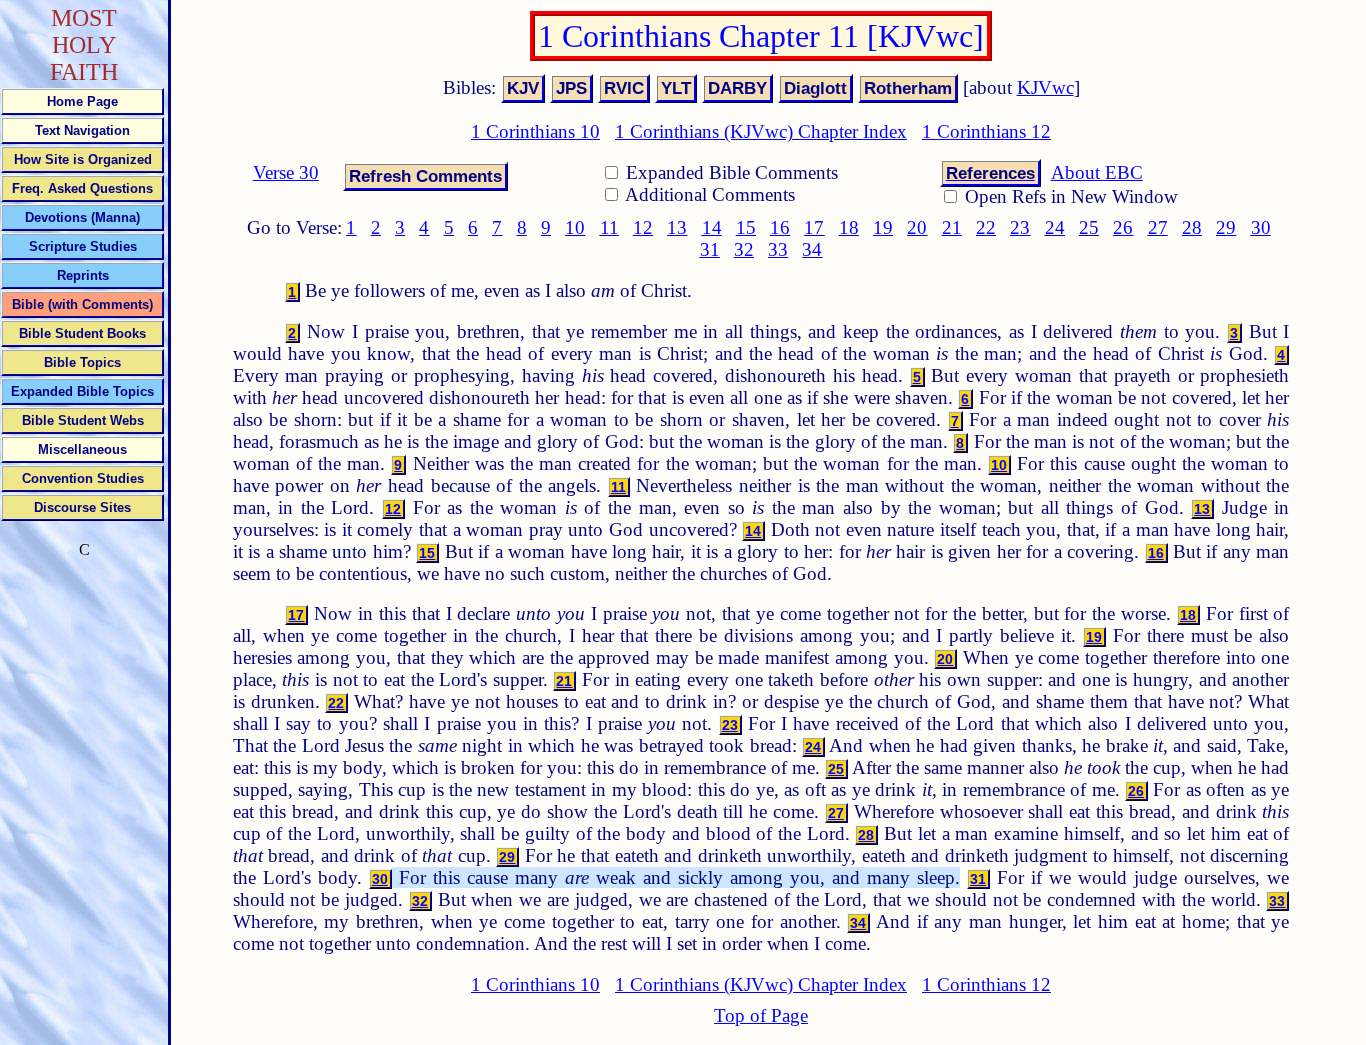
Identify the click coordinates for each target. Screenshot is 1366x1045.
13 (677, 227)
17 (814, 227)
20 (917, 227)
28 (1192, 227)
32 (744, 249)
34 (812, 249)
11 (609, 227)
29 (1226, 227)
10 (575, 227)
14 (712, 227)
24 (1055, 227)
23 (1020, 227)
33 (778, 249)
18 (849, 227)
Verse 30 (286, 172)
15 (746, 227)
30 (1261, 227)
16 (780, 227)
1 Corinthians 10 (535, 131)
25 (1089, 227)
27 (1158, 227)
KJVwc (1045, 87)
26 (1123, 227)
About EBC (1097, 172)
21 (952, 227)
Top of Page (761, 1015)
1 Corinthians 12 (986, 131)
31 (710, 249)
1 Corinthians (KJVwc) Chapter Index (761, 131)
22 (986, 227)
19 (883, 227)
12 (643, 227)
